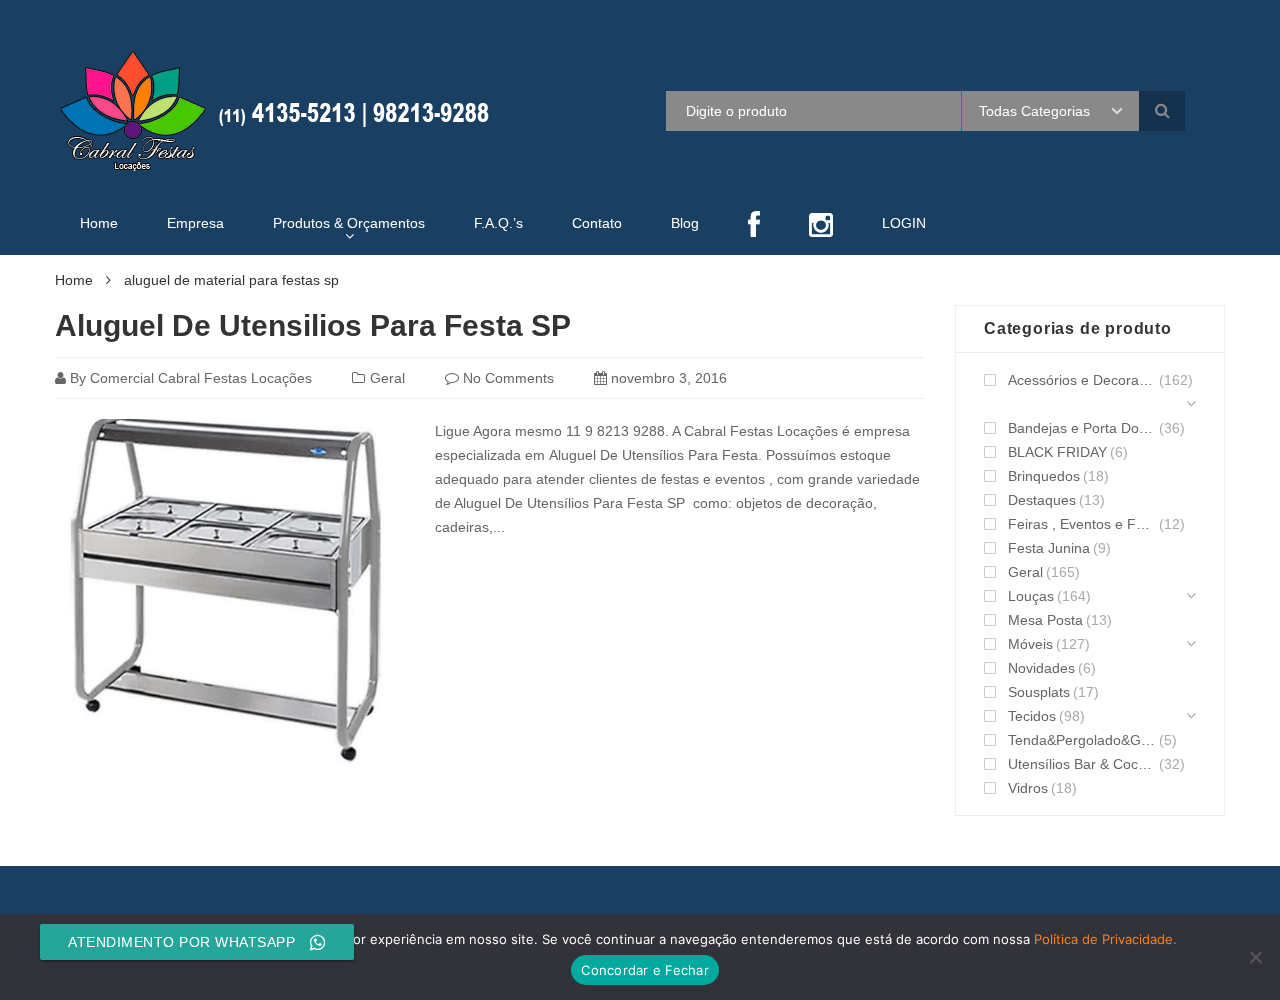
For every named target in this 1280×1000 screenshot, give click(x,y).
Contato (597, 223)
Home (99, 223)
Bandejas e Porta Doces (1082, 428)
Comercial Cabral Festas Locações (201, 378)
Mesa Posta (1045, 620)
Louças (1031, 596)
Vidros (1028, 788)
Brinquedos (1044, 476)
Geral (387, 378)
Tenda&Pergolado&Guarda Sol (1082, 740)
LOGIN (904, 223)
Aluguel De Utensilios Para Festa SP (313, 325)
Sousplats (1039, 692)
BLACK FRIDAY (1057, 452)
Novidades (1041, 668)
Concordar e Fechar (645, 970)
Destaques (1042, 500)
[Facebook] (754, 226)
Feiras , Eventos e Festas (1082, 524)
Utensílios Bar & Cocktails (1082, 764)
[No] (1255, 957)
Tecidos (1032, 716)
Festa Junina (1049, 548)
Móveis (1030, 644)
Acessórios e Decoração (1082, 380)
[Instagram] (821, 226)
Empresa (195, 223)
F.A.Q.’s (498, 223)
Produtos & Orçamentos (349, 223)
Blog (685, 223)
